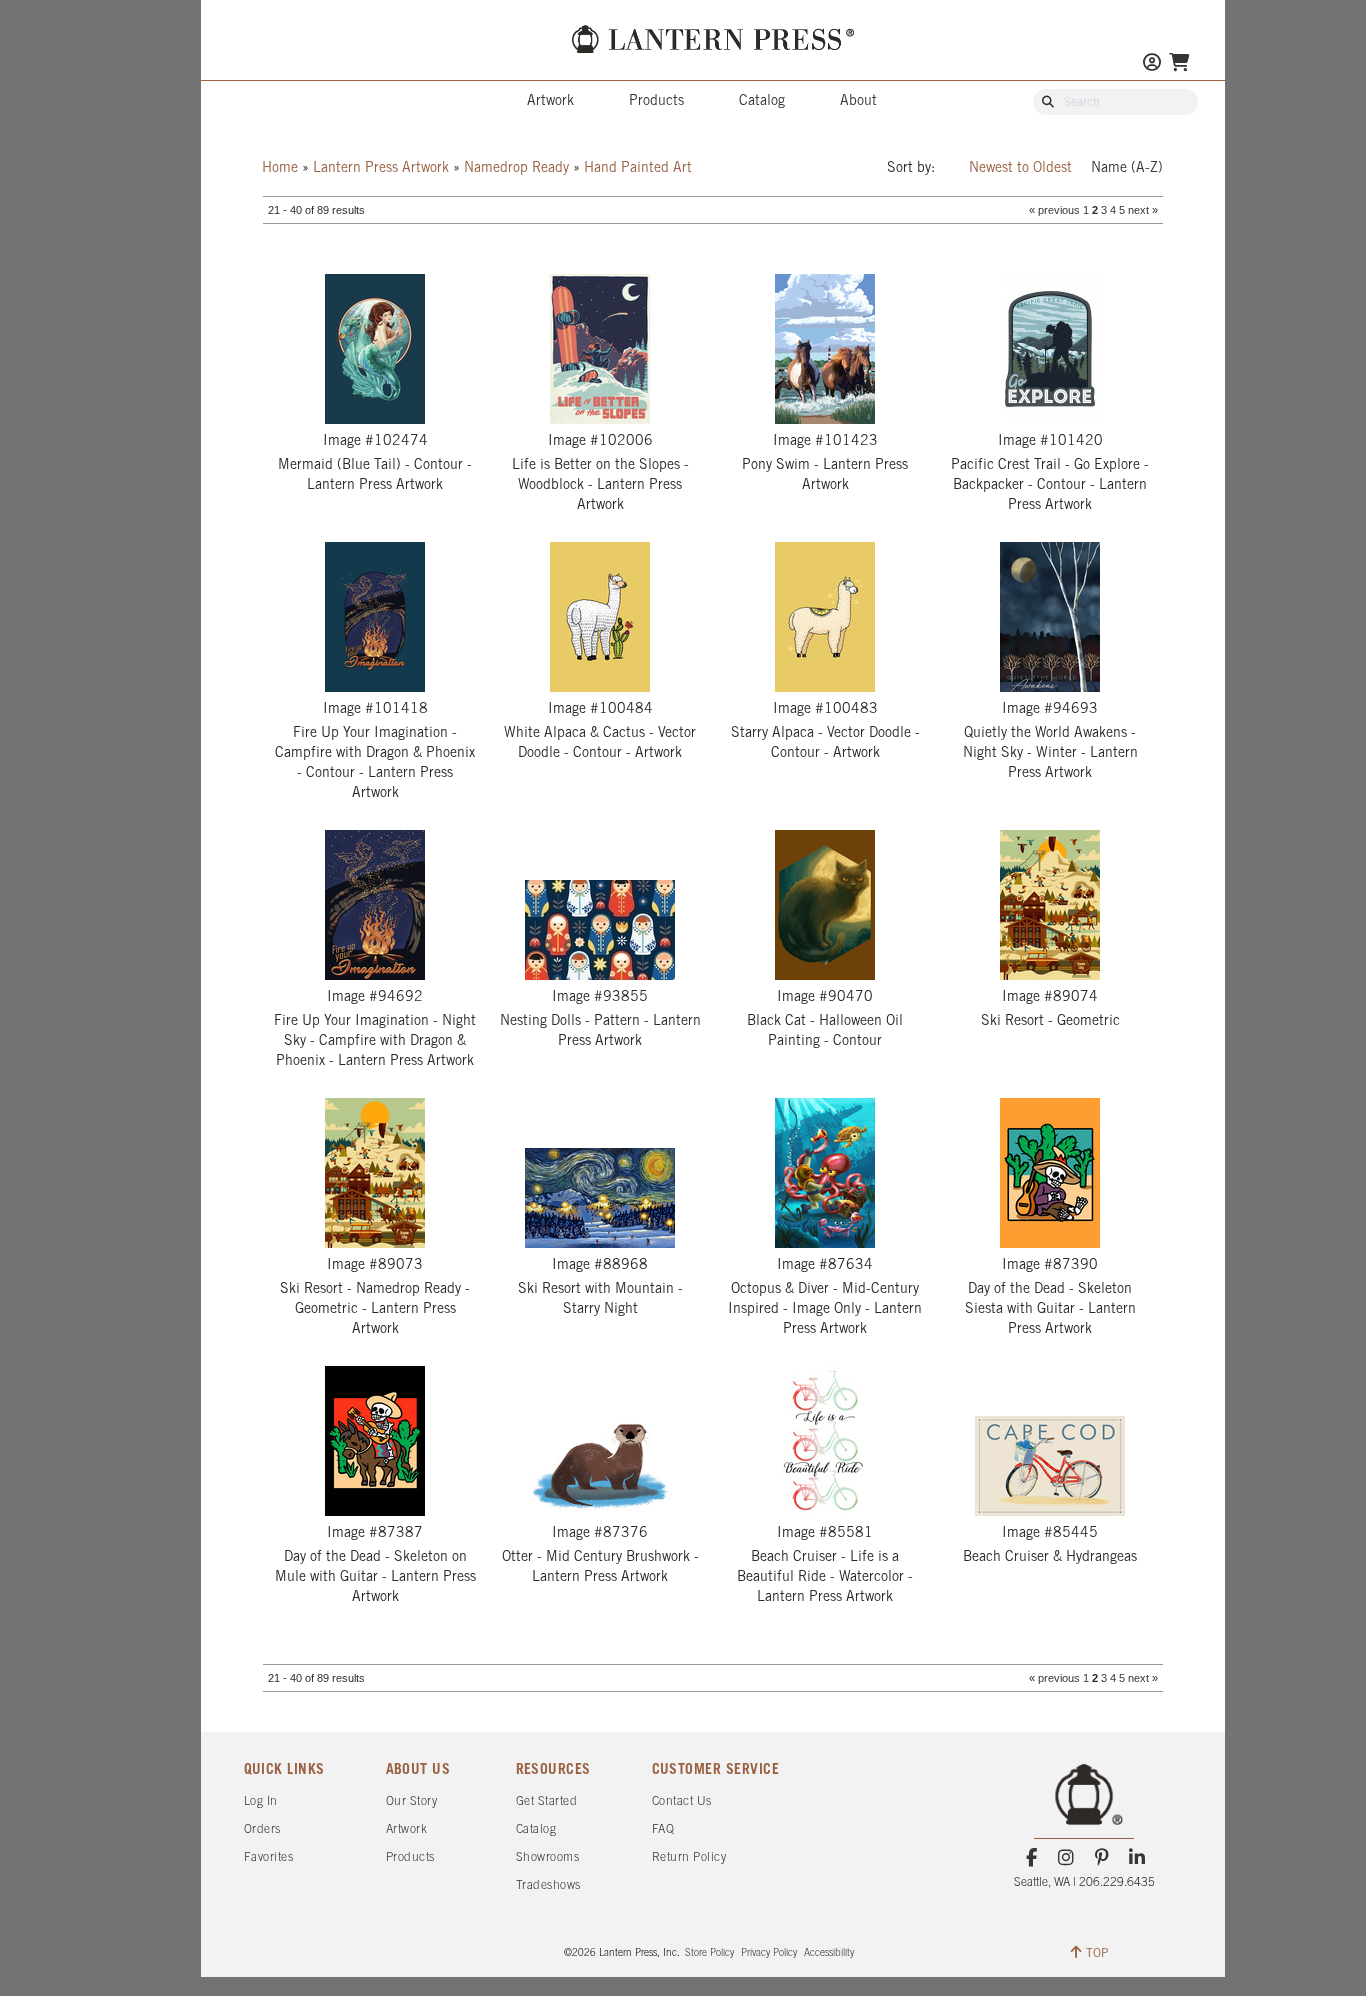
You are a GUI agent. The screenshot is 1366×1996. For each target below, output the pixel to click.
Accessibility (829, 1953)
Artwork (550, 101)
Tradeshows (548, 1885)
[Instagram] (1066, 1858)
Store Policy (709, 1953)
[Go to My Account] (1152, 64)
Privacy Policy (769, 1953)
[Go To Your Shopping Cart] (1179, 64)
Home (280, 168)
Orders (262, 1829)
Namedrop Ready (516, 168)
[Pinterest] (1101, 1858)
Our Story (412, 1801)
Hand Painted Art (638, 168)
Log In (261, 1801)
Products (656, 101)
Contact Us (682, 1801)
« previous (1054, 210)
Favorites (269, 1857)
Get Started (547, 1801)
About (858, 101)
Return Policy (689, 1857)
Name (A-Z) (1127, 168)
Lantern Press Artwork (381, 168)
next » (1143, 210)
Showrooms (548, 1857)
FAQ (663, 1829)
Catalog (762, 101)
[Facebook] (1031, 1858)
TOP (1097, 1953)
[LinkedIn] (1136, 1858)
